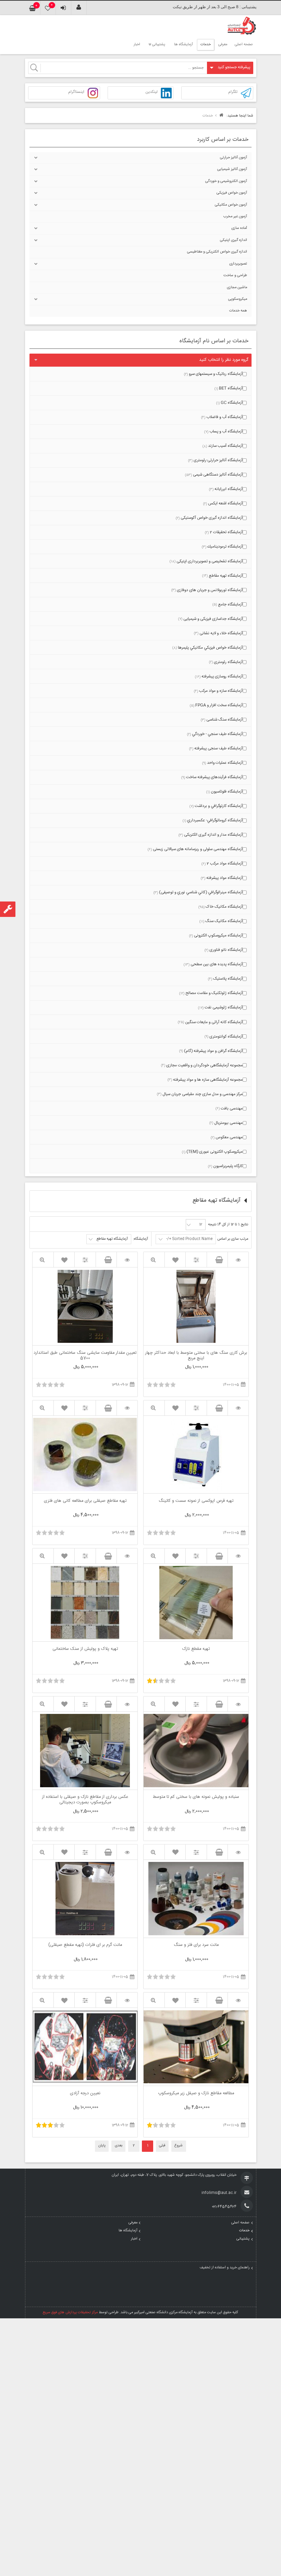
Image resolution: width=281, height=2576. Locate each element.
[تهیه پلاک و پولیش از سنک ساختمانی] (127, 1556)
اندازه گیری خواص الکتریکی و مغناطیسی (217, 252)
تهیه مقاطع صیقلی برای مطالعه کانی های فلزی (85, 1501)
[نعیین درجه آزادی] (127, 2000)
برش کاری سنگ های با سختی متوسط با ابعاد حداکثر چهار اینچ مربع (196, 1356)
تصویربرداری (238, 264)
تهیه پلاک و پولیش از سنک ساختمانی (85, 1649)
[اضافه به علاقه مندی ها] (175, 1260)
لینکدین (151, 92)
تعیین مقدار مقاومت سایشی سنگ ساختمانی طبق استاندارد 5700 (85, 1356)
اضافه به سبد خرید (217, 1260)
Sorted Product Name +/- (189, 1239)
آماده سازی (239, 228)
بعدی (119, 2146)
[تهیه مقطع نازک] (238, 1556)
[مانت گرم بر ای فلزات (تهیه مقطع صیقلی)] (127, 1852)
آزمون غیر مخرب (235, 217)
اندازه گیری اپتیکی (234, 240)
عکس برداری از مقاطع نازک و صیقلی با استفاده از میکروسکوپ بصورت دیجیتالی (85, 1800)
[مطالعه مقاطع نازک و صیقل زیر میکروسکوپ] (238, 2000)
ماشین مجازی (237, 287)
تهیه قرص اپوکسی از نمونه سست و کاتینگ (196, 1501)
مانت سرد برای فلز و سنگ (196, 1946)
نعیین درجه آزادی (85, 2094)
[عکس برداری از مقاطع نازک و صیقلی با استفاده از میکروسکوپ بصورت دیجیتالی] (127, 1704)
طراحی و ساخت (235, 275)
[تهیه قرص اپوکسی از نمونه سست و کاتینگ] (238, 1408)
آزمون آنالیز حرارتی (234, 158)
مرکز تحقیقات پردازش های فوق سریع (70, 2313)
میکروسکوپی (238, 299)
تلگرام (233, 92)
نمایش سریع (154, 1260)
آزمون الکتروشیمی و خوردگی (226, 181)
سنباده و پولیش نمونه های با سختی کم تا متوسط (196, 1798)
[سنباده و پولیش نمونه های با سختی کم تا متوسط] (238, 1704)
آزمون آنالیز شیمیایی (232, 169)
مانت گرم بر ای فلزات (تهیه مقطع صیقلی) (85, 1946)
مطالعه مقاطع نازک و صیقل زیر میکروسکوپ (196, 2094)
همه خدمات (238, 311)
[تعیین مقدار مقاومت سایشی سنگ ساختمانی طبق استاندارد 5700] (127, 1260)
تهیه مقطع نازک (196, 1649)
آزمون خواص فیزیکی (232, 193)
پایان (102, 2146)
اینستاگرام (76, 92)
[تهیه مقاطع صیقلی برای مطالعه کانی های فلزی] (127, 1408)
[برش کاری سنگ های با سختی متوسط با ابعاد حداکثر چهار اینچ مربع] (238, 1260)
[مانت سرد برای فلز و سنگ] (238, 1852)
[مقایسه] (196, 1260)
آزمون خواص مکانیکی (231, 205)
